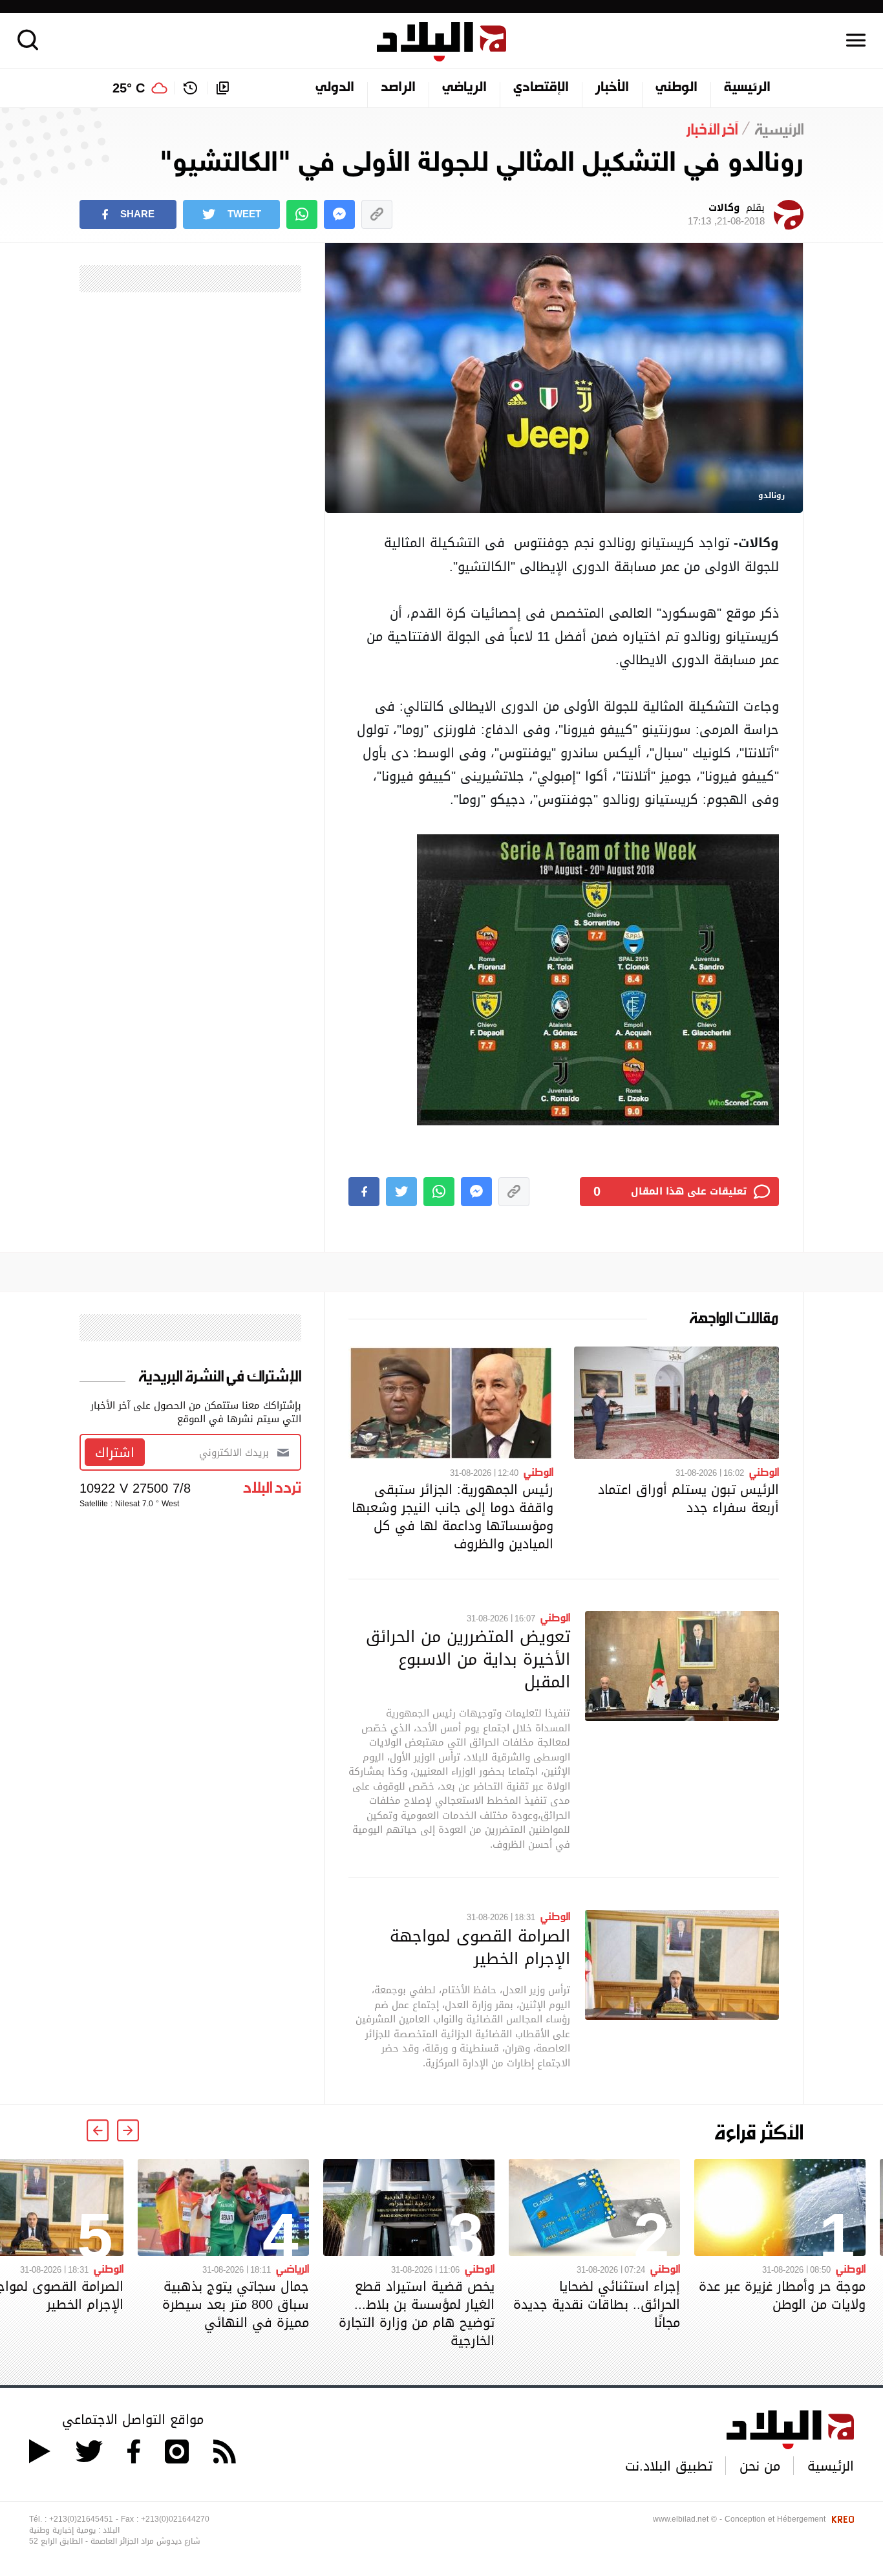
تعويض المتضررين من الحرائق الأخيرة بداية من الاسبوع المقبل (468, 1659)
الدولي (335, 88)
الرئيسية (747, 88)
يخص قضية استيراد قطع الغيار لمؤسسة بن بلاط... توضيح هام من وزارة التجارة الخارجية (417, 2313)
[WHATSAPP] (302, 214)
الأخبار (612, 88)
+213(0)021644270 (175, 2519)
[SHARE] (364, 1192)
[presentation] (128, 2130)
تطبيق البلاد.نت (669, 2466)
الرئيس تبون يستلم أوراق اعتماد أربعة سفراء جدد (688, 1499)
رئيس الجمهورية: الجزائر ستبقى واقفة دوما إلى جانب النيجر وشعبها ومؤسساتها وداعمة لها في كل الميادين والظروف (452, 1517)
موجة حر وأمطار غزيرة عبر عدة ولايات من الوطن (782, 2295)
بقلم (726, 215)
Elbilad (441, 42)
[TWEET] (401, 1192)
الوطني (676, 88)
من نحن (760, 2466)
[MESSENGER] (339, 214)
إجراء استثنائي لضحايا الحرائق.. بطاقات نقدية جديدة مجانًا (597, 2304)
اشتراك (115, 1453)
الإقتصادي (541, 88)
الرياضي (464, 88)
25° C (129, 88)
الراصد (398, 88)
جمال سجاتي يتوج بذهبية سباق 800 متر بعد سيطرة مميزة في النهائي (236, 2304)
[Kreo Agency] (841, 2519)
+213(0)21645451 (81, 2519)
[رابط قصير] (377, 214)
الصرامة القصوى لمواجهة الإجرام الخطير (480, 1947)
